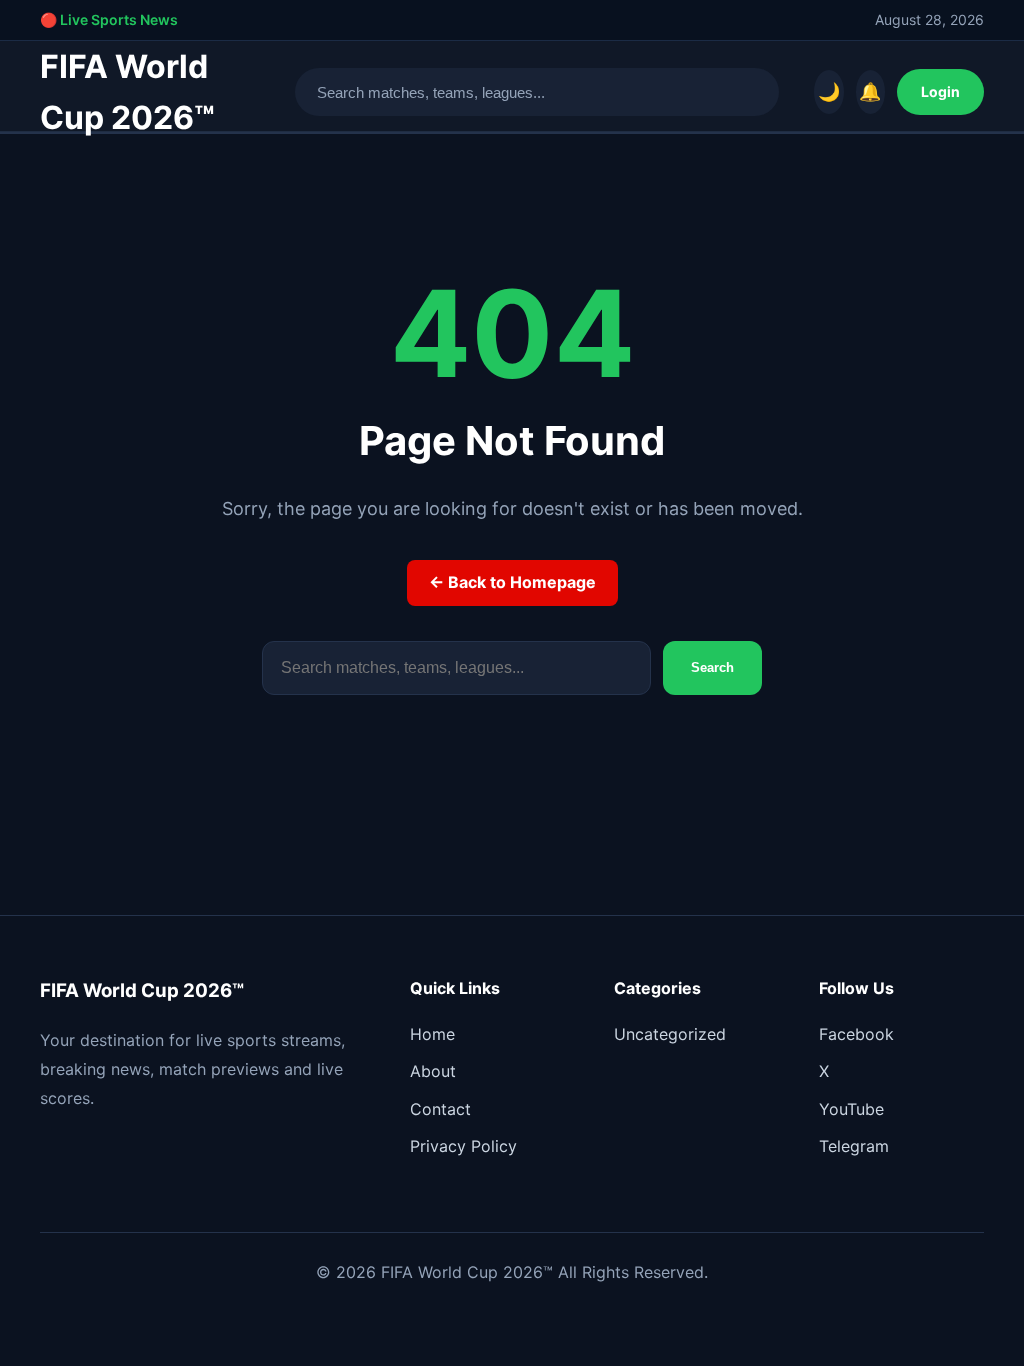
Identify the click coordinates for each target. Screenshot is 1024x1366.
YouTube (851, 1109)
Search (712, 667)
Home (432, 1034)
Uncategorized (670, 1034)
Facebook (856, 1034)
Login (940, 91)
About (433, 1071)
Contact (440, 1109)
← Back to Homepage (512, 582)
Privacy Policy (463, 1146)
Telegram (854, 1146)
